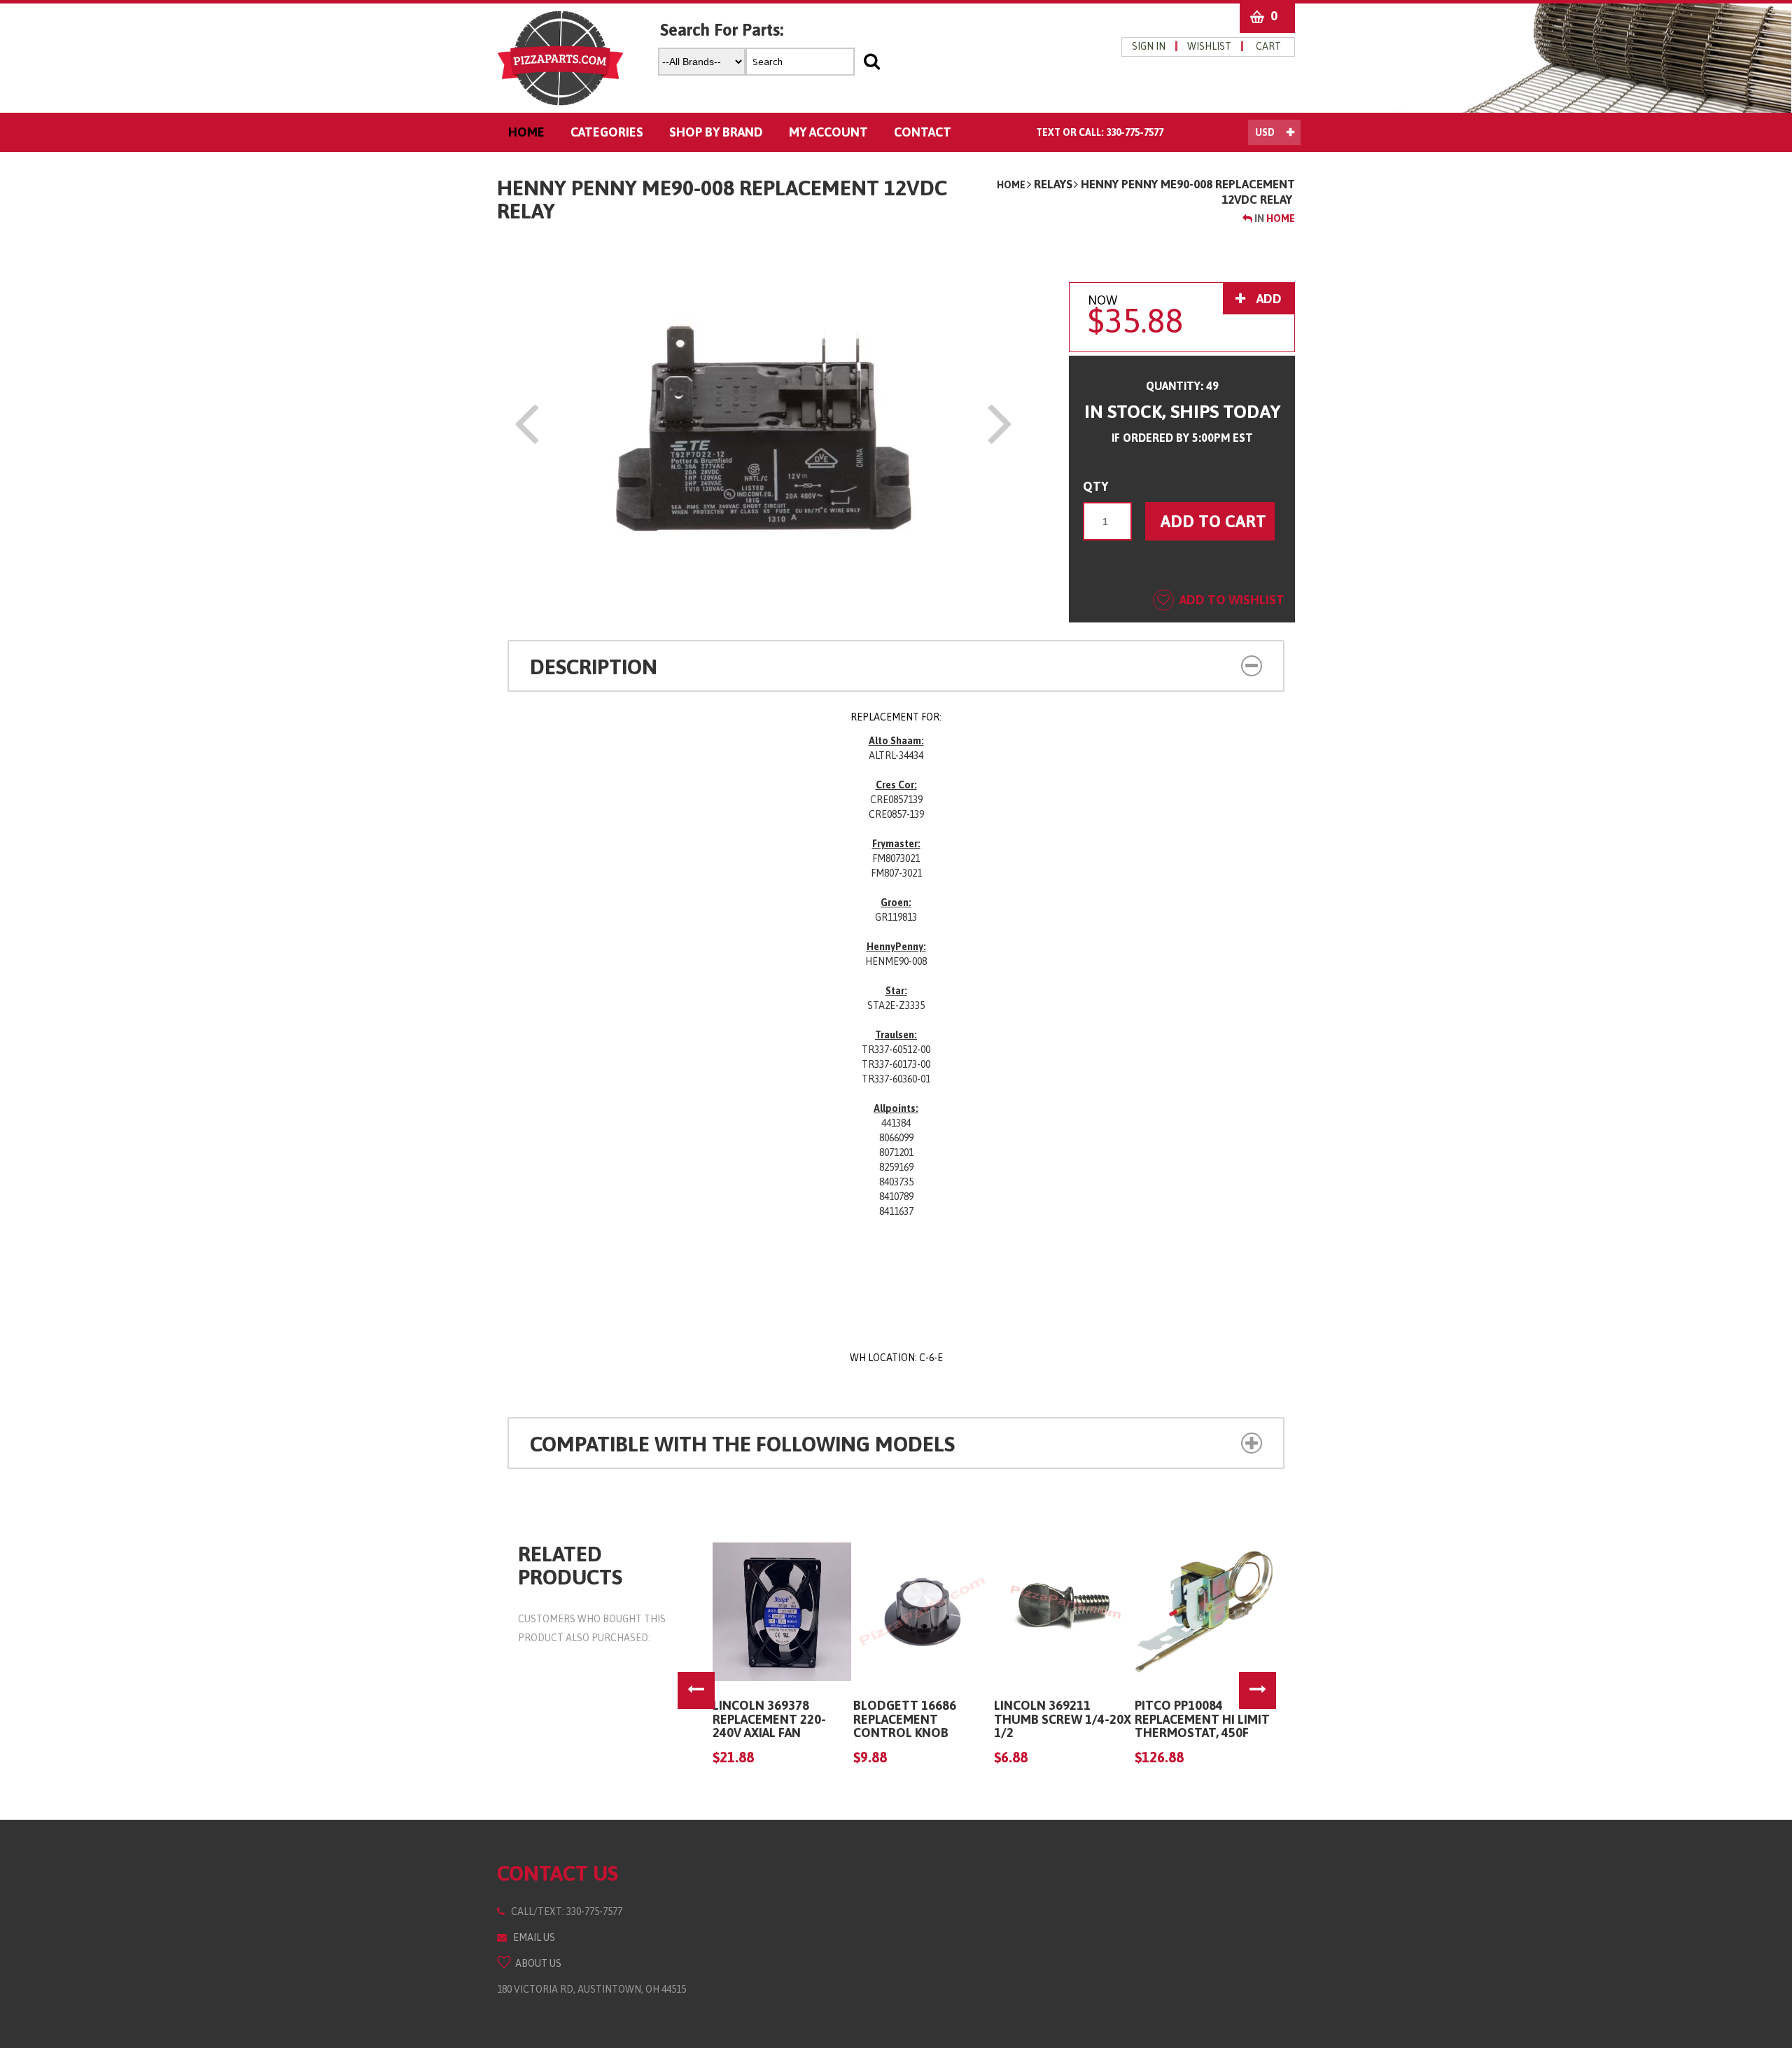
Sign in (1149, 46)
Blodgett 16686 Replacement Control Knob (905, 1719)
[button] (1189, 664)
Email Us (531, 1937)
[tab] (896, 666)
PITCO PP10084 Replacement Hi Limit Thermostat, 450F (1202, 1719)
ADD (1268, 299)
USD (1265, 132)
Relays (1053, 184)
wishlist (1209, 46)
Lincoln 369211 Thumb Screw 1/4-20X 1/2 (1063, 1719)
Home (1011, 185)
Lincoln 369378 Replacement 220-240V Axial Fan (769, 1719)
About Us (536, 1963)
